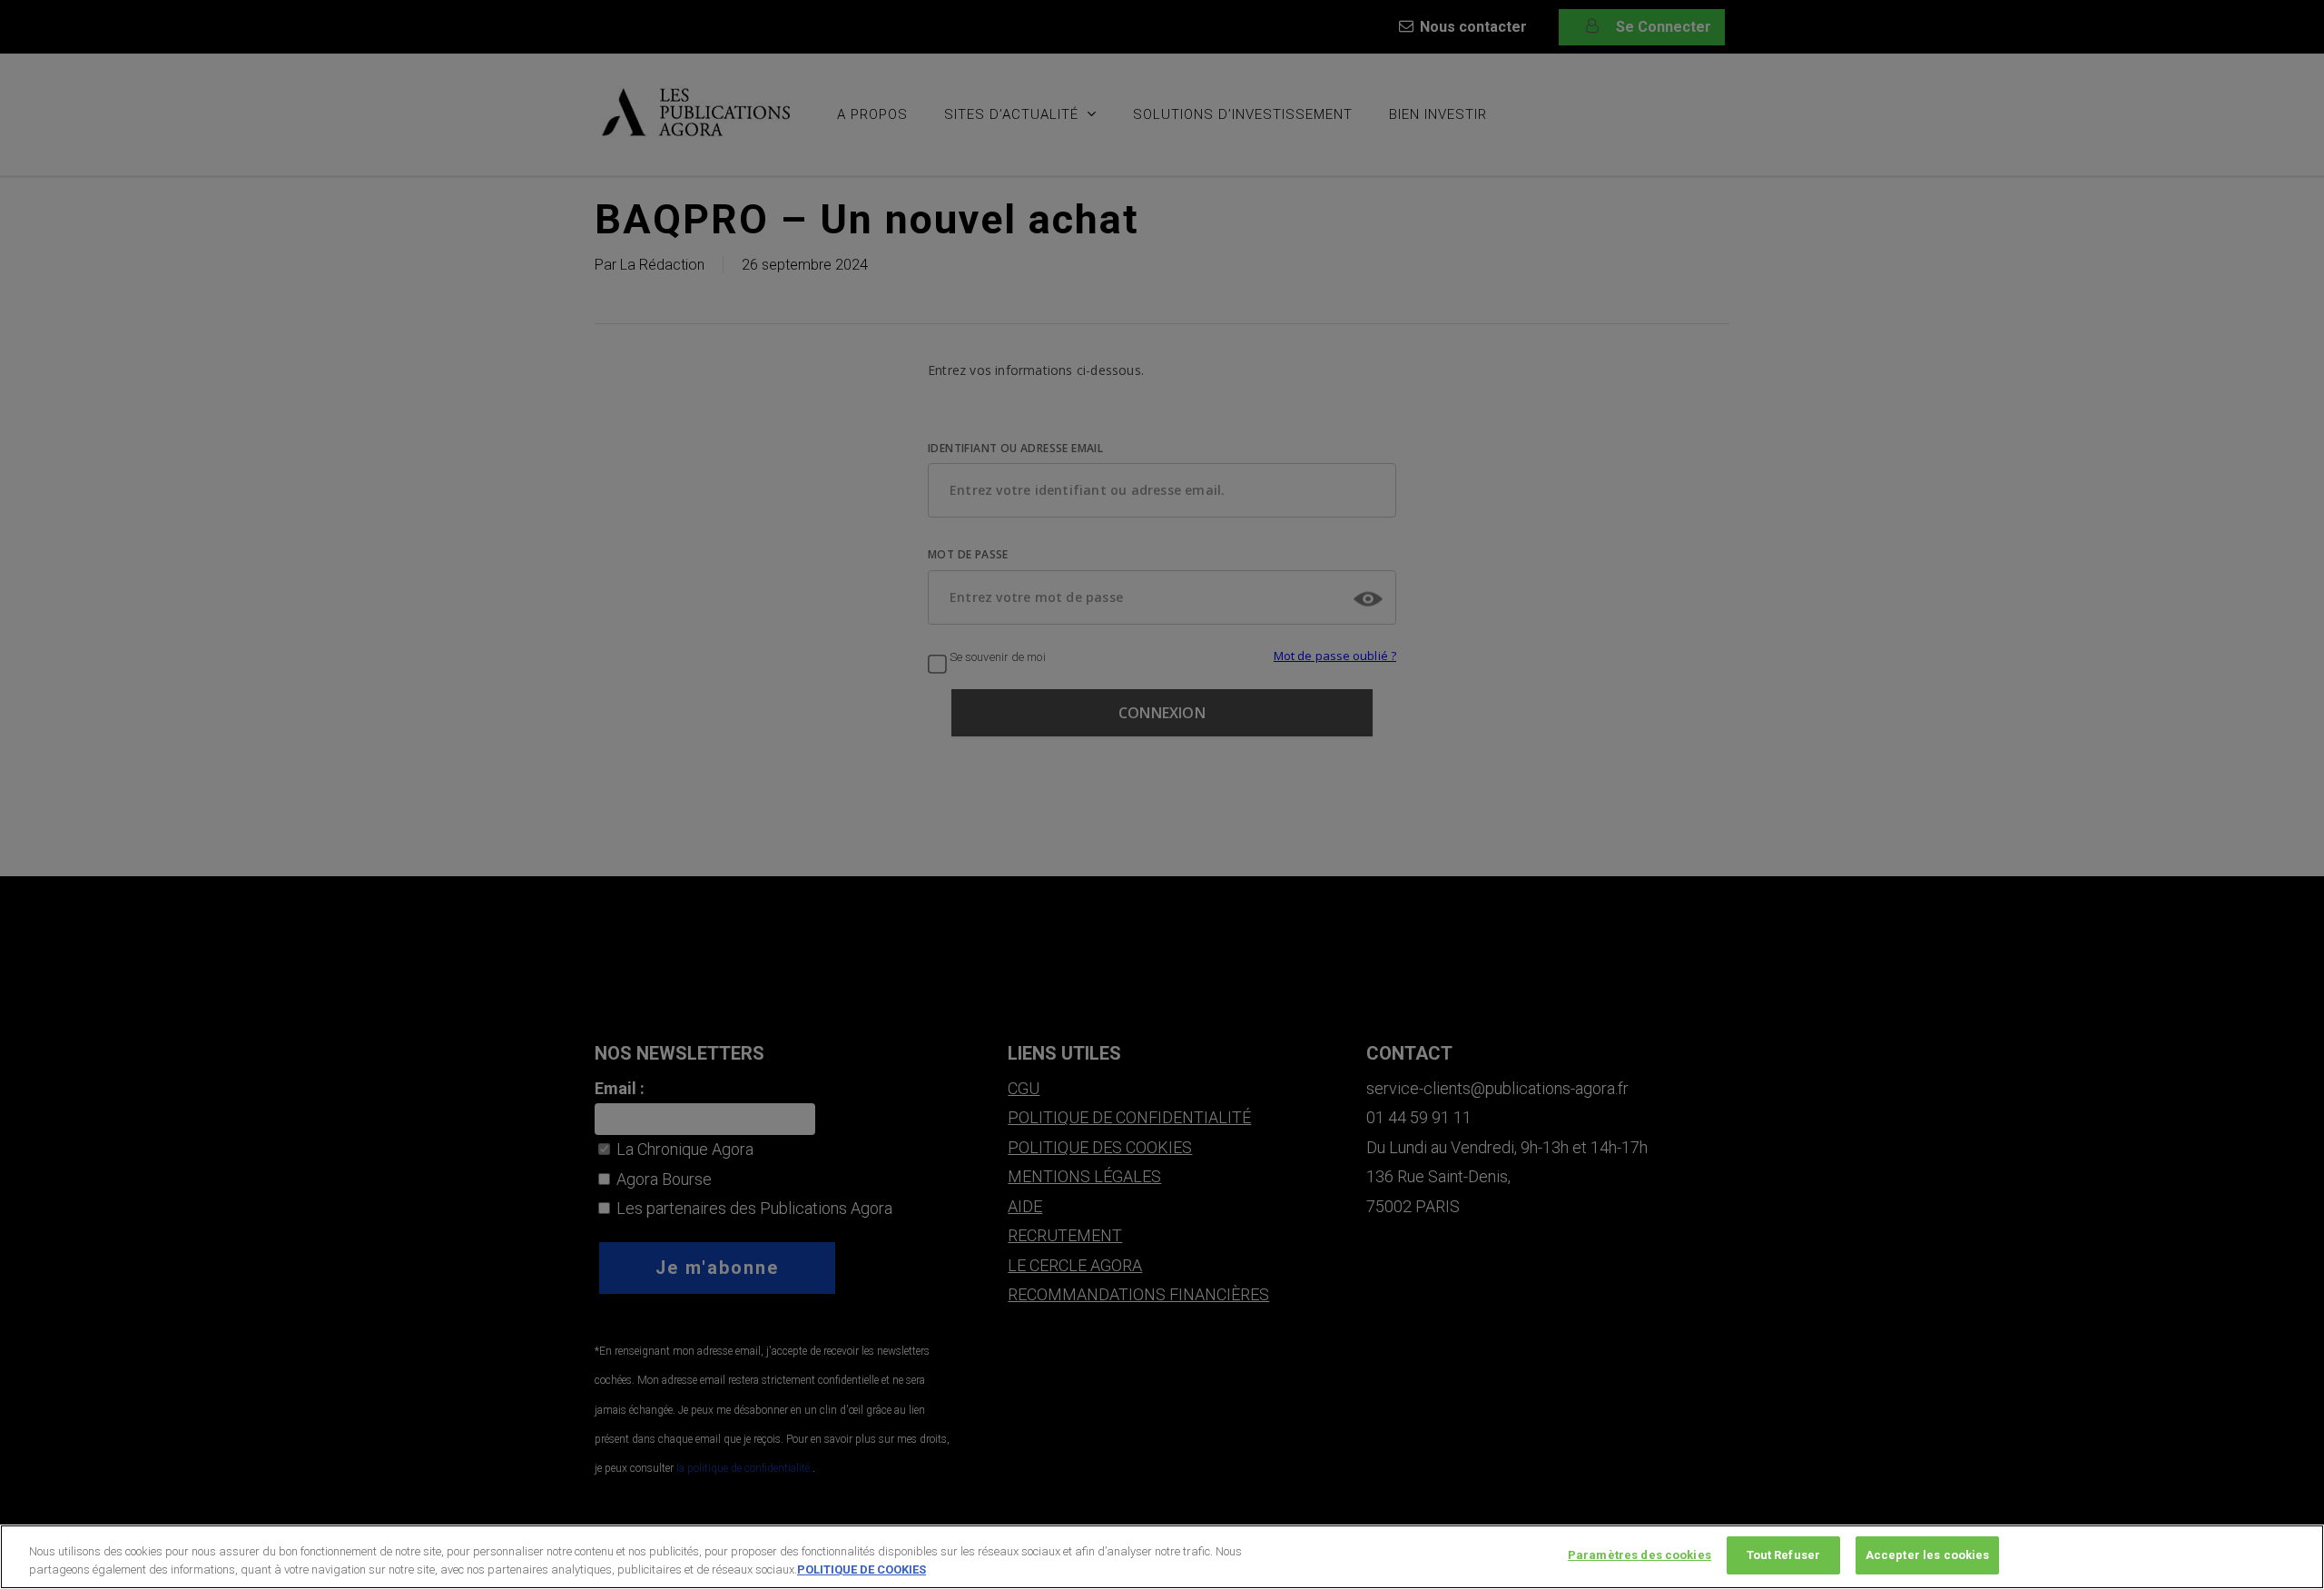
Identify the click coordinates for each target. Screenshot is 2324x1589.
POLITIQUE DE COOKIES (862, 1569)
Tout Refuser (1784, 1555)
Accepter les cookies (1928, 1555)
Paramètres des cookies (1640, 1555)
